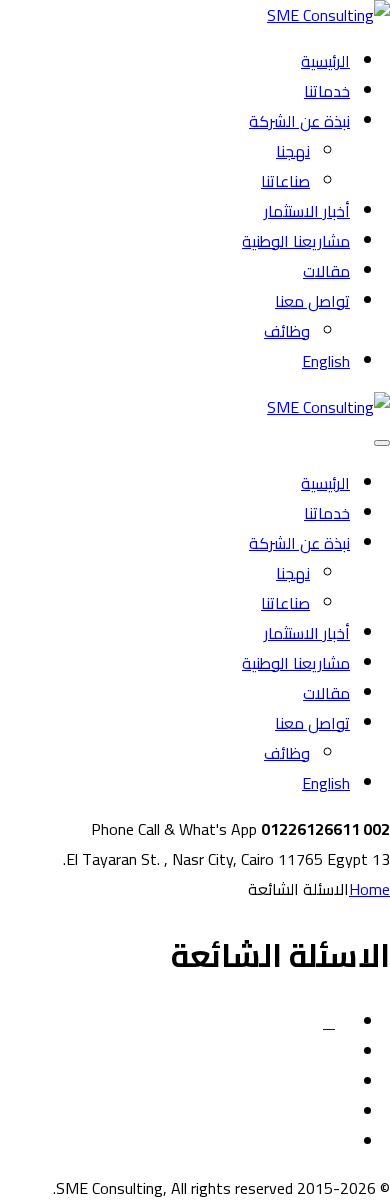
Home (369, 889)
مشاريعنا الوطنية (296, 241)
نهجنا (293, 151)
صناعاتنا (285, 181)
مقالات (326, 271)
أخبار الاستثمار (307, 211)
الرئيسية (325, 61)
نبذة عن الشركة (299, 121)
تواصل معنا (312, 301)
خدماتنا (327, 91)
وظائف (287, 331)
